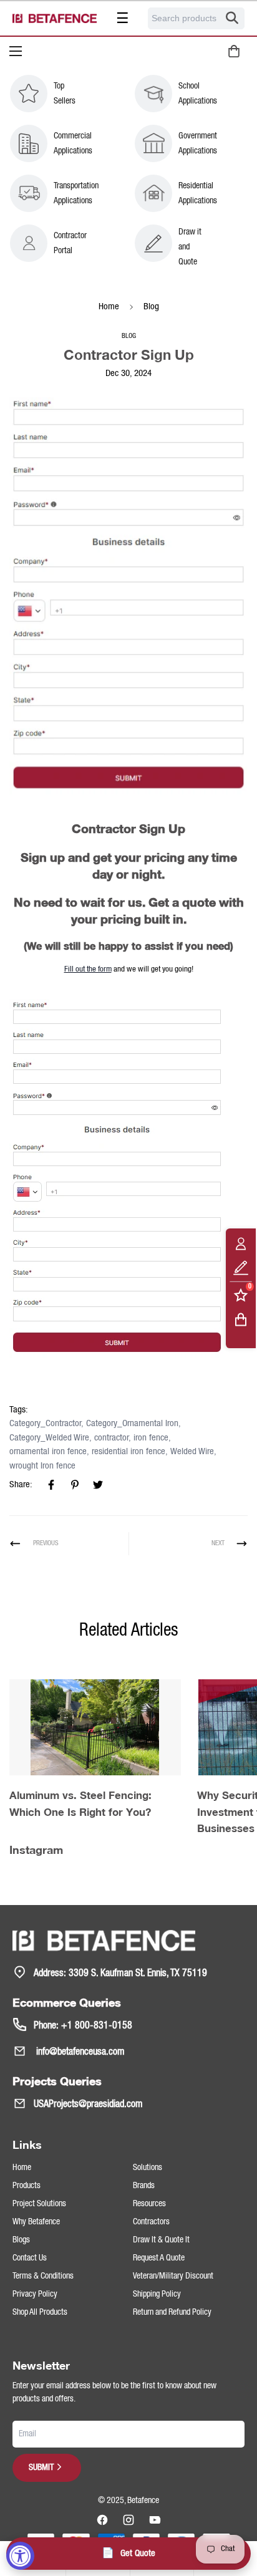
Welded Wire (192, 1452)
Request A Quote (159, 2258)
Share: (21, 1485)
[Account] (241, 1243)
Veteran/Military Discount (173, 2276)
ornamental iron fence (48, 1452)
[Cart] (241, 1319)
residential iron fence (128, 1452)
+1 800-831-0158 (97, 2026)
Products (27, 2186)
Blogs (21, 2240)
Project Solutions (39, 2204)
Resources (149, 2204)
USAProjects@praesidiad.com (88, 2105)
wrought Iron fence (42, 1466)
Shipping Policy (157, 2294)
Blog (151, 307)
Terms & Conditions (43, 2276)
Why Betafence (36, 2222)
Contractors (151, 2222)
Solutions (148, 2168)
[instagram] (128, 2520)
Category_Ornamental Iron (132, 1424)
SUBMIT (41, 2467)
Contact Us (30, 2258)
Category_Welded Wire (49, 1438)
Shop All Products (40, 2312)
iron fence (151, 1438)
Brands (144, 2186)
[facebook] (102, 2520)
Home (109, 307)
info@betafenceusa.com (79, 2052)
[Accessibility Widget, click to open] (20, 2556)
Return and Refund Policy (172, 2312)
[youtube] (155, 2520)
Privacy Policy (35, 2294)
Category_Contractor (45, 1424)
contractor (111, 1438)
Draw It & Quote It (161, 2240)
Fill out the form (88, 969)
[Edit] (241, 1267)
